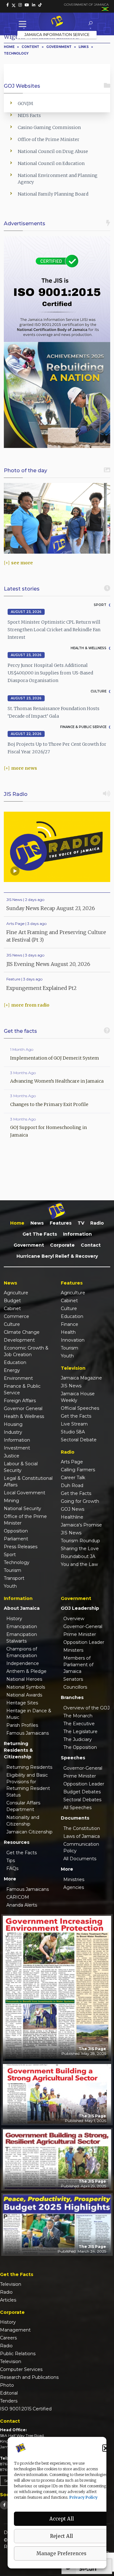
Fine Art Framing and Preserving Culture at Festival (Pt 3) (56, 936)
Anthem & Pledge (26, 1671)
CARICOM (18, 1897)
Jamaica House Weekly (78, 1397)
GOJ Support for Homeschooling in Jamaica (48, 1131)
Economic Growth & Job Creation (26, 1351)
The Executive (79, 1724)
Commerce (16, 1316)
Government (29, 1245)
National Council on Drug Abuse (53, 151)
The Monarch (78, 1716)
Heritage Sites (22, 1703)
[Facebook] (4, 2505)
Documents (75, 1818)
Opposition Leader (84, 1642)
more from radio (30, 1005)
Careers (8, 2338)
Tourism (13, 1570)
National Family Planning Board (53, 194)
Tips (11, 1861)
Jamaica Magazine (81, 1378)
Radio (97, 1223)
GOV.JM (25, 103)
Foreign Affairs (20, 1401)
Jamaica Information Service (57, 35)
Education (15, 1362)
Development (19, 1340)
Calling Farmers (78, 1470)
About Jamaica (22, 1608)
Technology (16, 53)
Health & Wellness (24, 1416)
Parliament (16, 1539)
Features (61, 1223)
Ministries (74, 1879)
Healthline (72, 1517)
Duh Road (72, 1485)
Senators (73, 1679)
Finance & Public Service (22, 1389)
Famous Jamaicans (28, 1733)
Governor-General (83, 1626)
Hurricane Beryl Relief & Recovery (57, 1256)
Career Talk (73, 1478)
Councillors (75, 1687)
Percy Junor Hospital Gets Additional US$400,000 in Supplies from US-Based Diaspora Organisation (50, 673)
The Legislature (80, 1732)
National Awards (24, 1695)
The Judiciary (78, 1739)
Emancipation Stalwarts (22, 1638)
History (14, 1619)
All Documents (80, 1859)
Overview (74, 1619)
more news (24, 768)
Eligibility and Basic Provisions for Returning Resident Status (28, 1785)
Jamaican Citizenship (29, 1832)
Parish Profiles (22, 1725)
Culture (12, 1324)
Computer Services (21, 2369)
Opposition (16, 1531)
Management (15, 2330)
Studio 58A (73, 1432)
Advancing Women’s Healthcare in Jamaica (57, 1081)
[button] (106, 2448)
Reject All (61, 2536)
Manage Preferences (61, 2553)
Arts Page (72, 1462)
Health (68, 1332)
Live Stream (74, 1424)
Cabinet (12, 1309)
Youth (10, 1586)
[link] (8, 5)
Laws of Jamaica (82, 1836)
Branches (72, 1697)
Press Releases (21, 1547)
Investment (17, 1448)
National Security (22, 1509)
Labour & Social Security (21, 1467)
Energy (12, 1370)
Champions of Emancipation (22, 1652)
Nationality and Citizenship (23, 1821)
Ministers (73, 1650)
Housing (13, 1424)
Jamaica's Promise (81, 1525)
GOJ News (73, 1509)
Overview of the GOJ (86, 1708)
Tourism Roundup (80, 1541)
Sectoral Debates (82, 1800)
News (37, 1223)
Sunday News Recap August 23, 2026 (51, 908)
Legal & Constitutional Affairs (28, 1482)
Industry (13, 1432)
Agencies (74, 1887)
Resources (17, 1842)
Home (9, 47)
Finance (70, 1324)
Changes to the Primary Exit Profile (49, 1104)
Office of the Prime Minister (49, 139)
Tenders (9, 2401)
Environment (18, 1378)
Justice (12, 1456)
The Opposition (80, 1747)
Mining (11, 1501)
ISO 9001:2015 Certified (26, 2409)
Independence (23, 1663)
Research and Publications (29, 2377)
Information (77, 1234)
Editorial (9, 2393)
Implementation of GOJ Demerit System (55, 1058)
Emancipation (22, 1626)
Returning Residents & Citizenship (18, 1750)
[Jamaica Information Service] (57, 22)
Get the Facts (40, 1234)
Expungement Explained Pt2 (41, 988)
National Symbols (26, 1687)
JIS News (71, 1386)
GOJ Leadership (80, 1608)
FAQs (12, 1868)
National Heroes (24, 1679)
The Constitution (82, 1828)
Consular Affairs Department (23, 1806)
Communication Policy (81, 1847)
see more (22, 563)
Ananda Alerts (22, 1905)
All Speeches (77, 1808)
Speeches (73, 1758)
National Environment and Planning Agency (58, 179)
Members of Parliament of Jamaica (78, 1665)
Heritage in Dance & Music (29, 1714)
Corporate (62, 1245)
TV (81, 1223)
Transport (14, 1578)
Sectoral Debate (79, 1440)
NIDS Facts (29, 115)
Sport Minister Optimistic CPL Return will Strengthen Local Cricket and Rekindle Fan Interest (54, 630)
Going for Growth (80, 1501)
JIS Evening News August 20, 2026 (48, 964)
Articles (8, 2300)
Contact (91, 1245)
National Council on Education (51, 163)
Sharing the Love (80, 1549)
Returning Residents (29, 1767)
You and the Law (79, 1564)
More (10, 1879)
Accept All (62, 2519)
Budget (12, 1301)
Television (11, 2284)
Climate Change (22, 1332)
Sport (10, 1555)
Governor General (23, 1409)
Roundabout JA (78, 1556)
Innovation (73, 1340)
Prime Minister (80, 1634)
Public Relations (18, 2354)
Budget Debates (82, 1792)
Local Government (25, 1493)
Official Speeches (80, 1408)
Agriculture (16, 1293)
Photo (7, 2385)
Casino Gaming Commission (49, 127)
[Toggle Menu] (24, 24)
